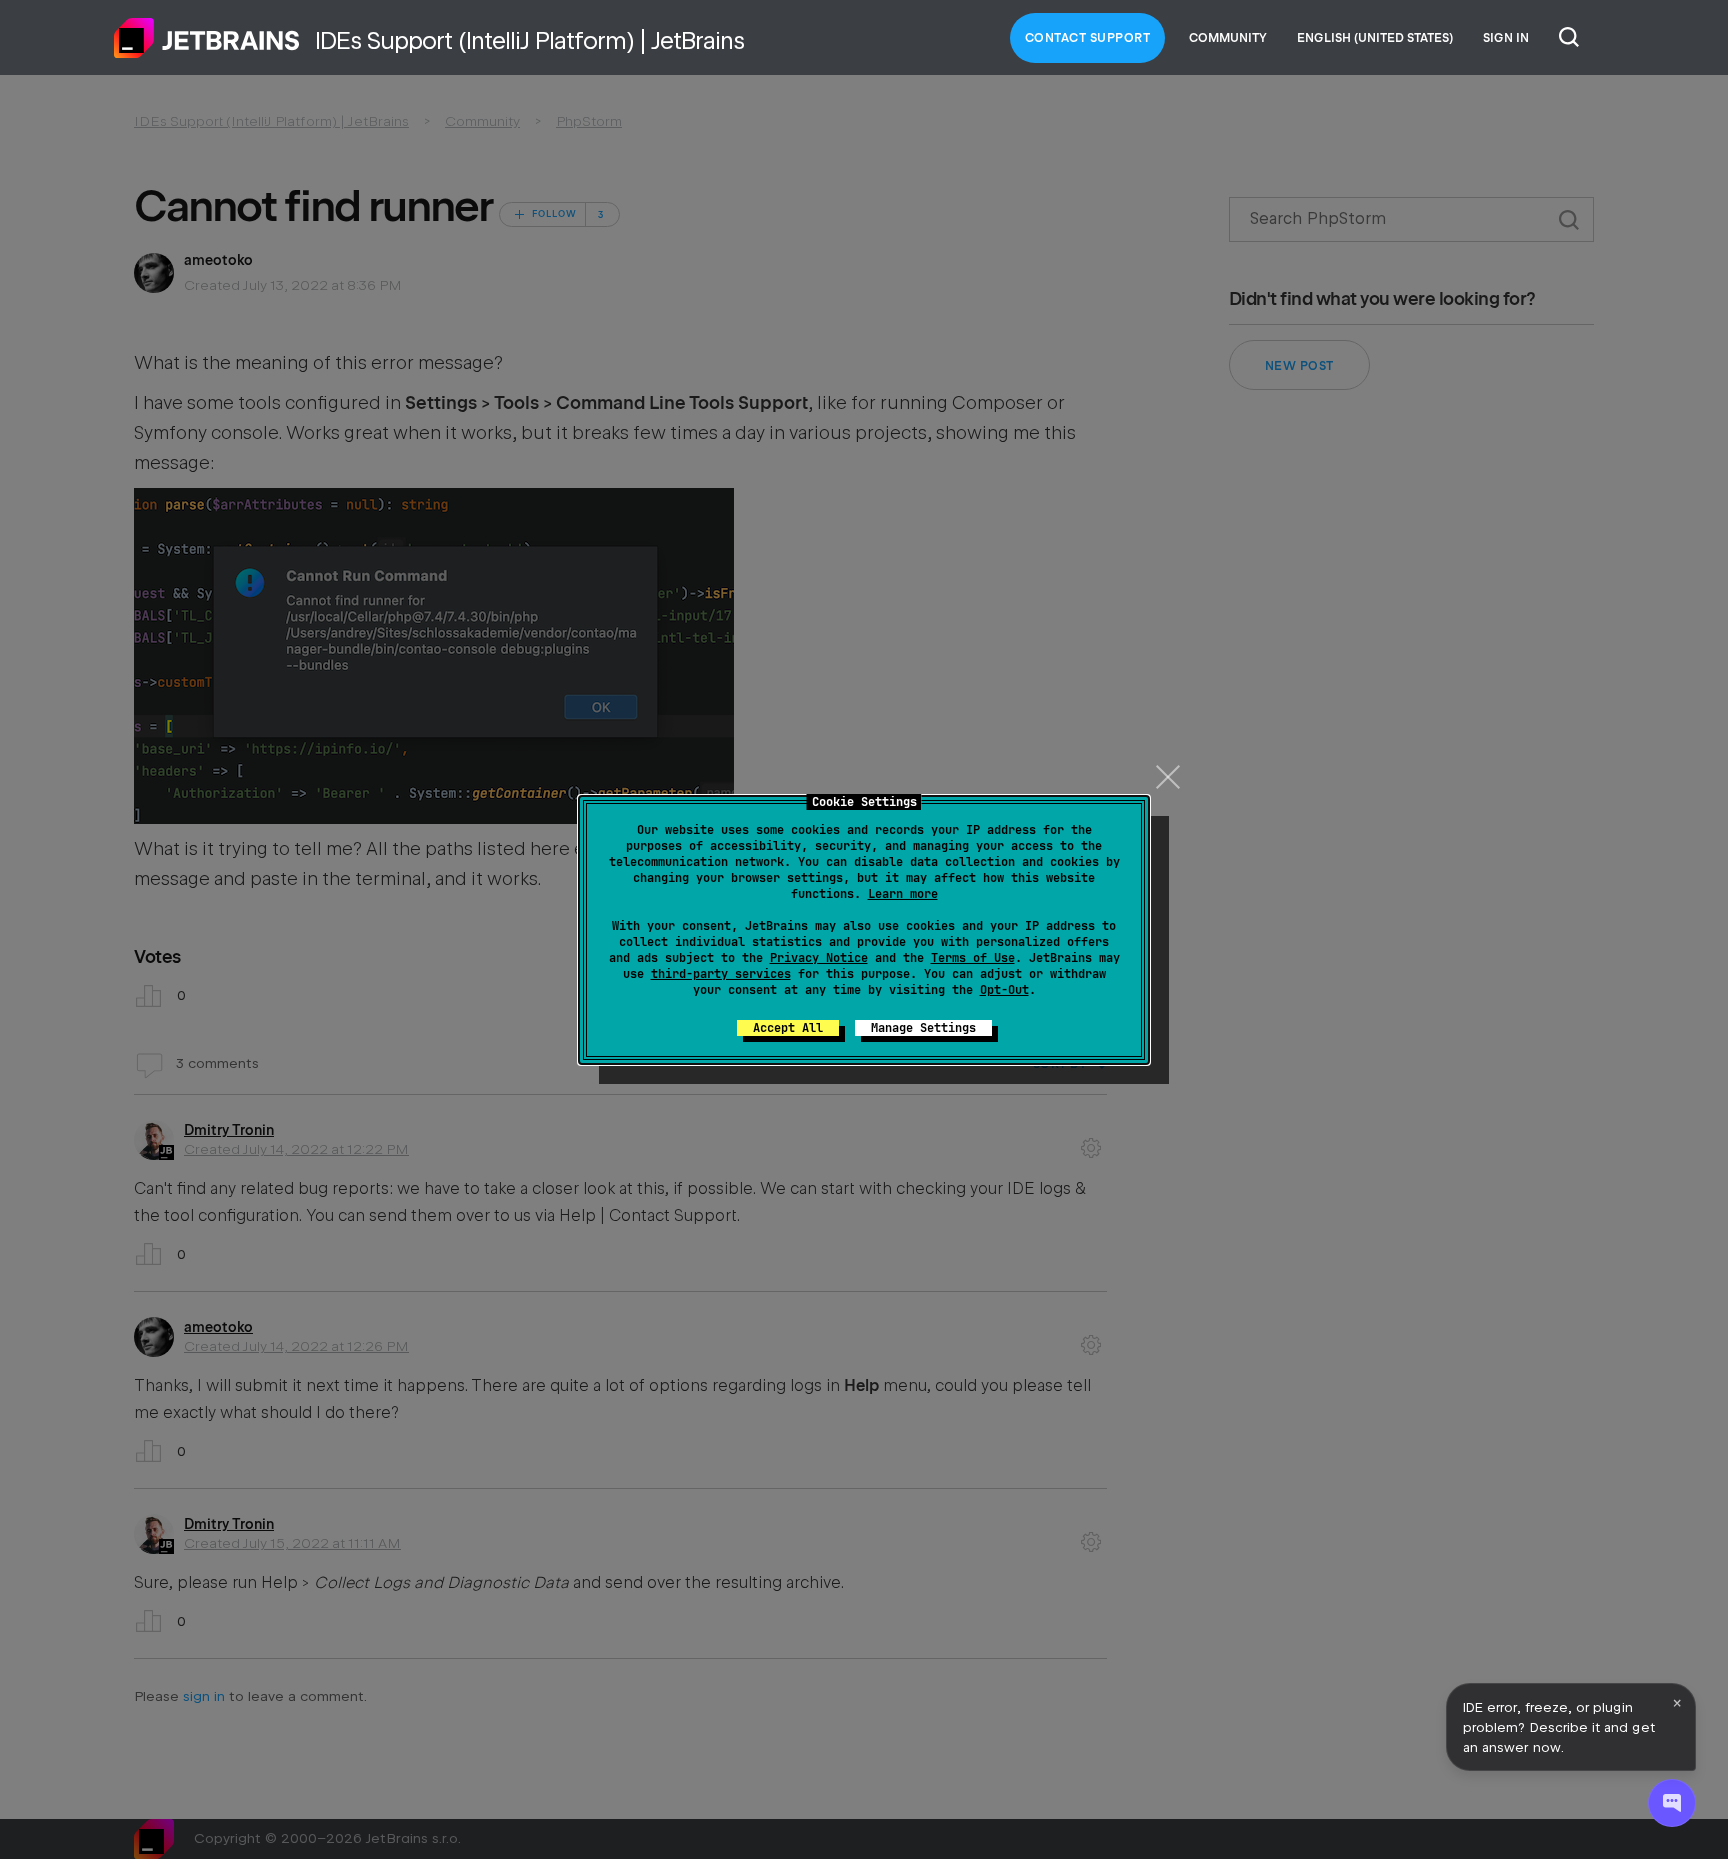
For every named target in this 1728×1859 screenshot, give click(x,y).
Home (207, 38)
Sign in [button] (1506, 38)
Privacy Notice (819, 958)
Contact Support (1088, 38)
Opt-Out (1004, 990)
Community (1228, 38)
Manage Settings (923, 1028)
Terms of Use (973, 958)
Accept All (788, 1028)
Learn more (903, 894)
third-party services (721, 974)
